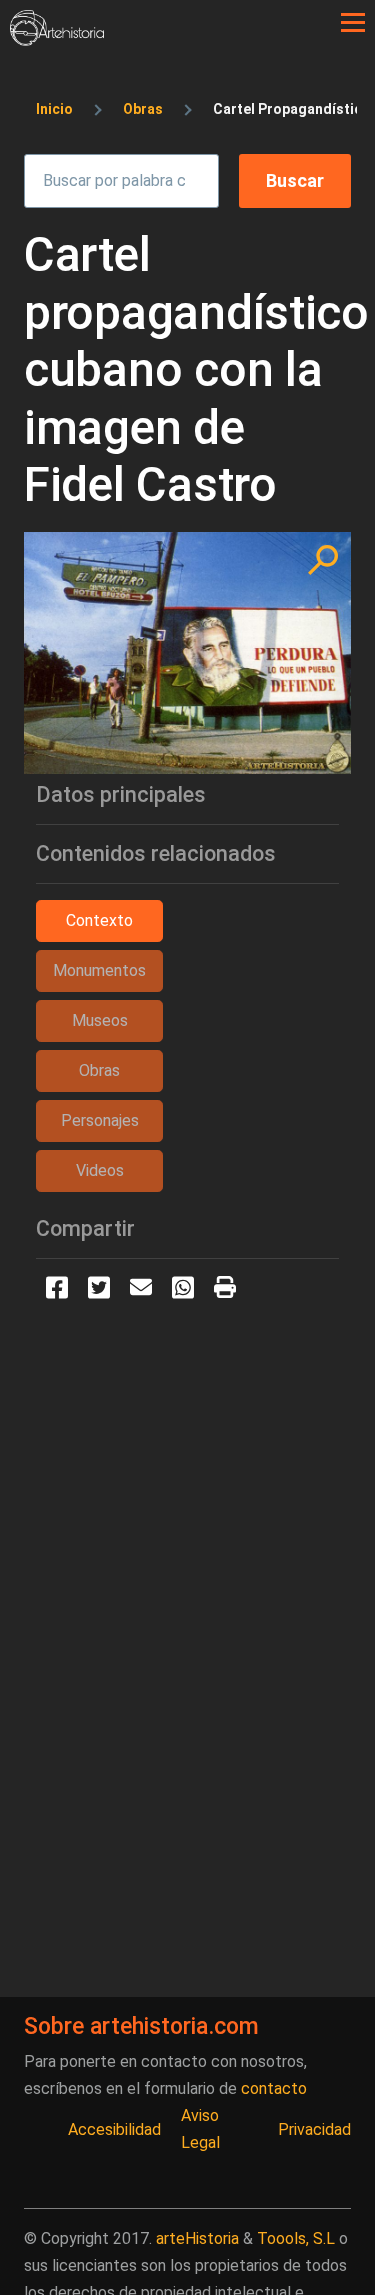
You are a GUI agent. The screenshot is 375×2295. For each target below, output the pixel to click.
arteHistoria (197, 2238)
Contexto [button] (99, 920)
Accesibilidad (114, 2129)
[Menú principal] (353, 23)
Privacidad (314, 2129)
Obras (143, 109)
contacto (274, 2088)
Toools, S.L (296, 2238)
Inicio (54, 109)
